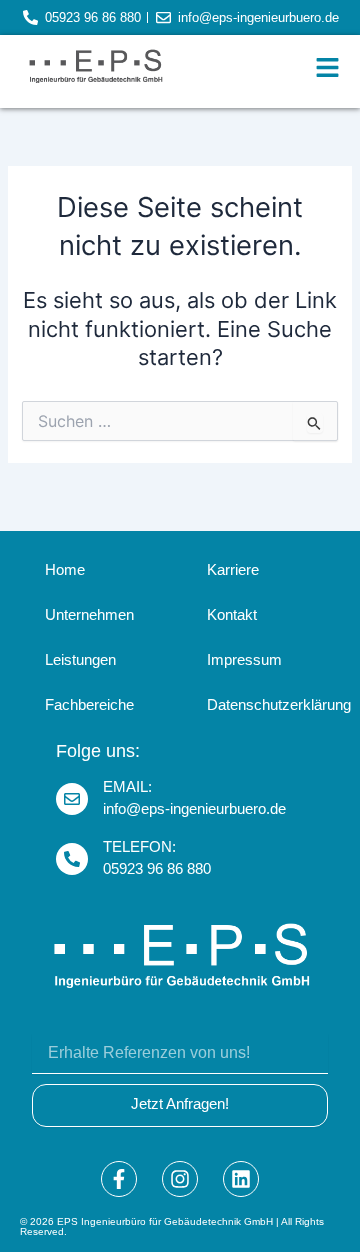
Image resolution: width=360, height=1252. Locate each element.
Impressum (244, 660)
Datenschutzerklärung (270, 705)
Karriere (233, 570)
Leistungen (80, 660)
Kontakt (232, 615)
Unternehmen (89, 615)
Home (65, 570)
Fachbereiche (89, 705)
